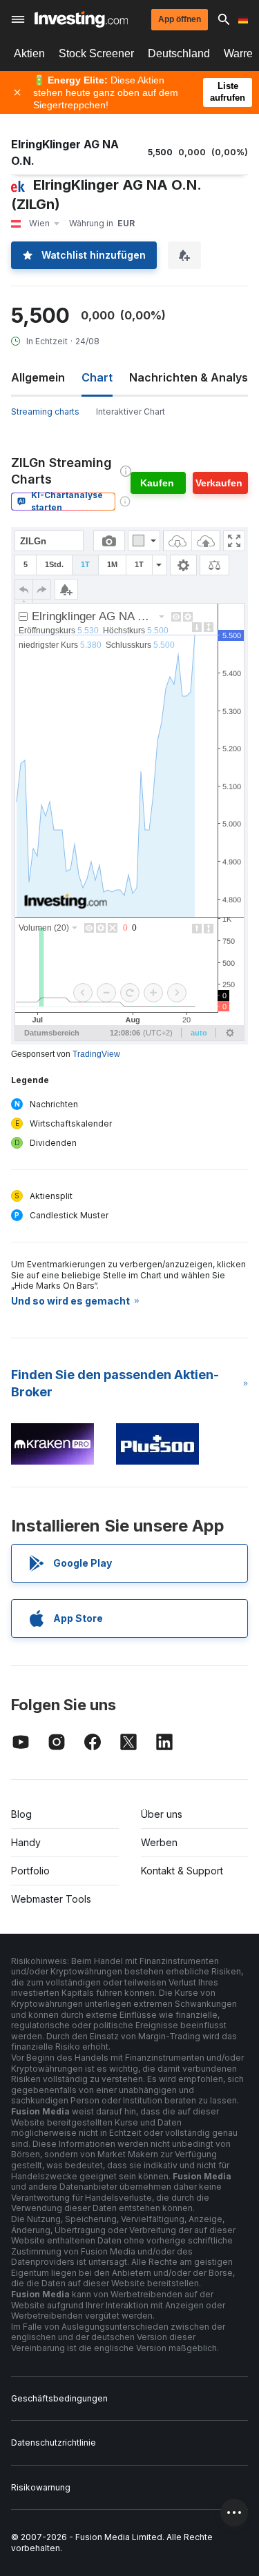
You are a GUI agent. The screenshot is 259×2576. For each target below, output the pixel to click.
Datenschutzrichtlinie (54, 2443)
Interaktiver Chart (131, 412)
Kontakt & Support (182, 1871)
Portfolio (30, 1871)
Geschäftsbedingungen (59, 2398)
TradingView (96, 1054)
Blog (21, 1814)
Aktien (29, 53)
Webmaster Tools (51, 1899)
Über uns (162, 1814)
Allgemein (38, 377)
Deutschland (179, 53)
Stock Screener (96, 53)
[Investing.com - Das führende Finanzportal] (81, 19)
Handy (26, 1842)
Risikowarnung (41, 2487)
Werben (159, 1842)
